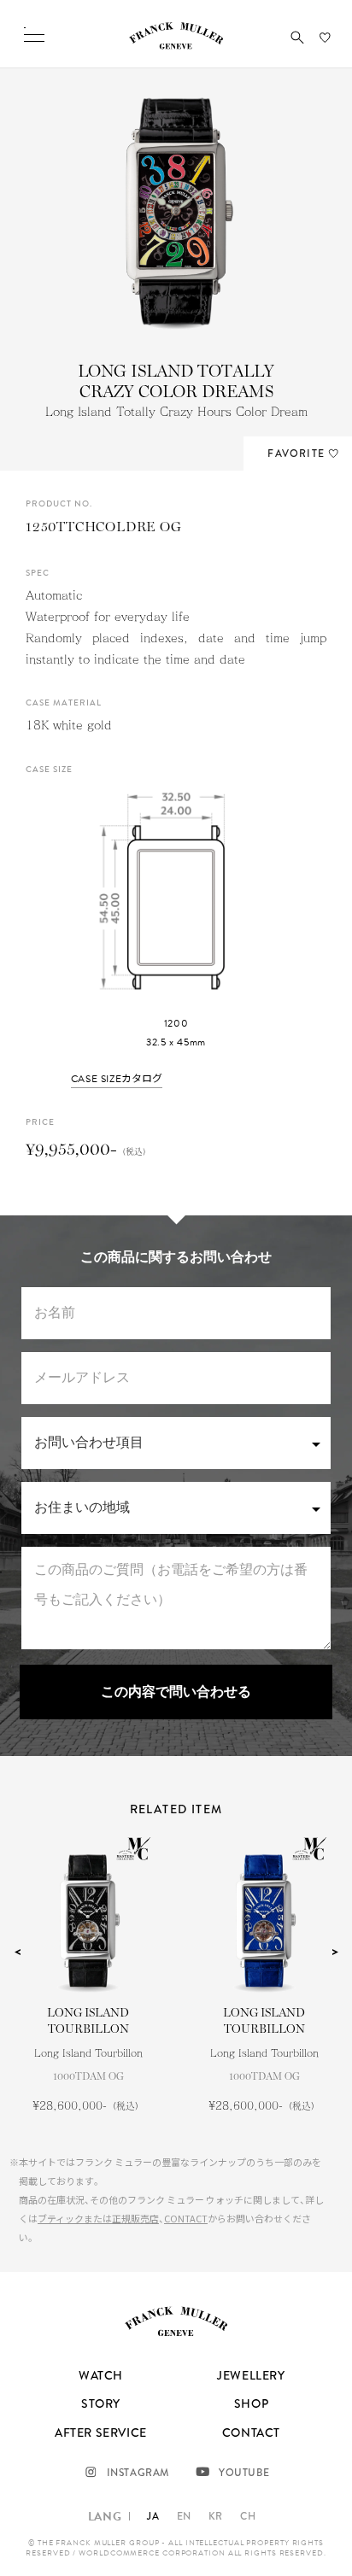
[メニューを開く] (34, 34)
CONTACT (186, 2218)
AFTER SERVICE (101, 2433)
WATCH (101, 2375)
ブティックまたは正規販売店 (98, 2218)
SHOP (251, 2403)
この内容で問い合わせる (176, 1692)
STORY (101, 2403)
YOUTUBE (244, 2473)
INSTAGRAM (138, 2473)
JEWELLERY (251, 2375)
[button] (297, 38)
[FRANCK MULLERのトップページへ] (176, 45)
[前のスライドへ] (17, 1952)
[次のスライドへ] (335, 1952)
